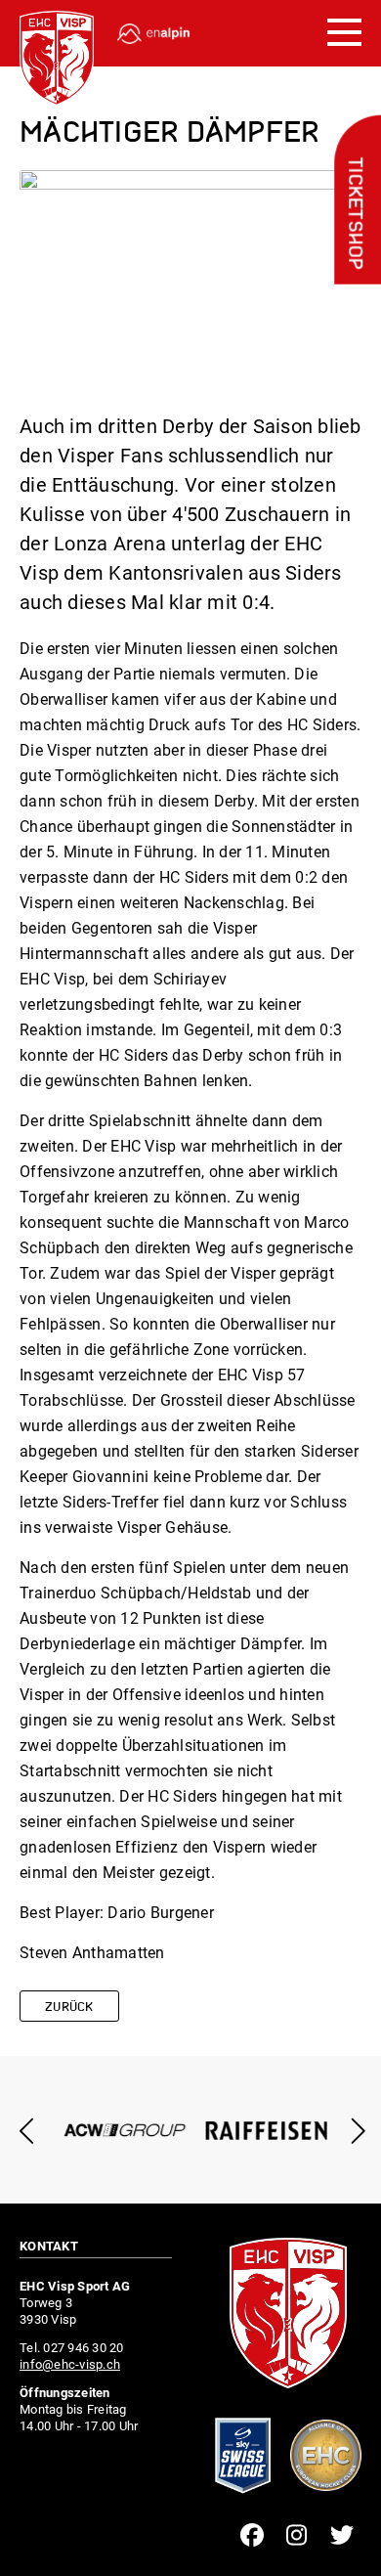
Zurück (69, 2008)
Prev (27, 2131)
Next (354, 2131)
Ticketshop (354, 214)
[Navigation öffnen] (344, 33)
